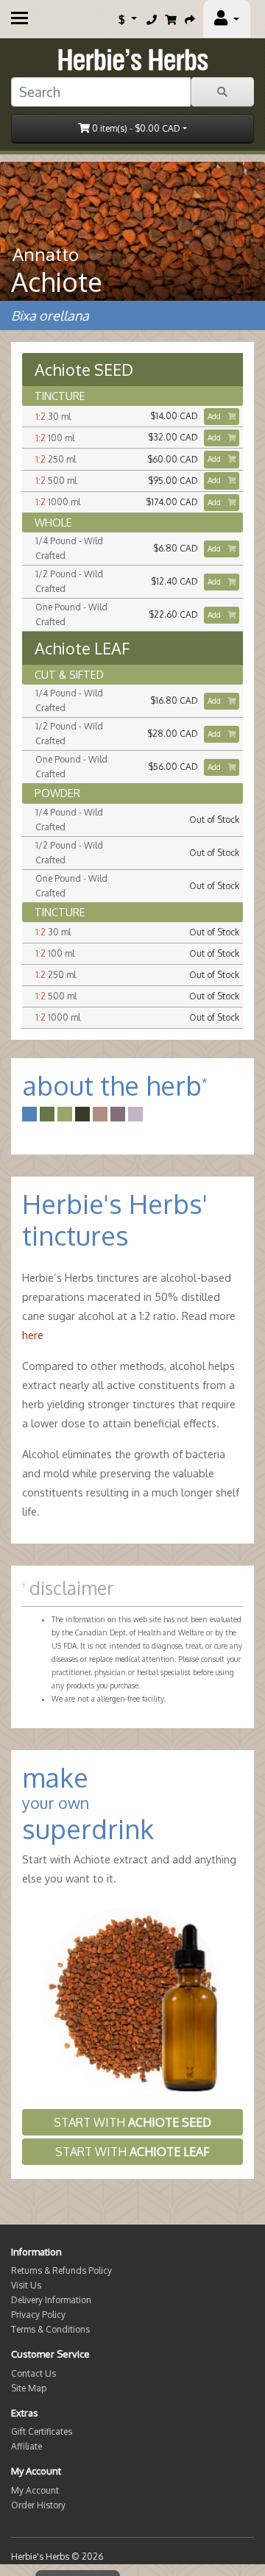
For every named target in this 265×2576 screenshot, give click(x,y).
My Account (35, 2490)
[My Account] (227, 19)
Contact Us (33, 2373)
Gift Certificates (42, 2431)
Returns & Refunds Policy (61, 2270)
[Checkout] (190, 19)
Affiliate (26, 2446)
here (33, 1335)
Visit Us (26, 2285)
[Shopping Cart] (171, 19)
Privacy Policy (38, 2315)
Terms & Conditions (50, 2329)
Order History (38, 2505)
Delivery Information (51, 2300)
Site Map (29, 2388)
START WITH (132, 2122)
